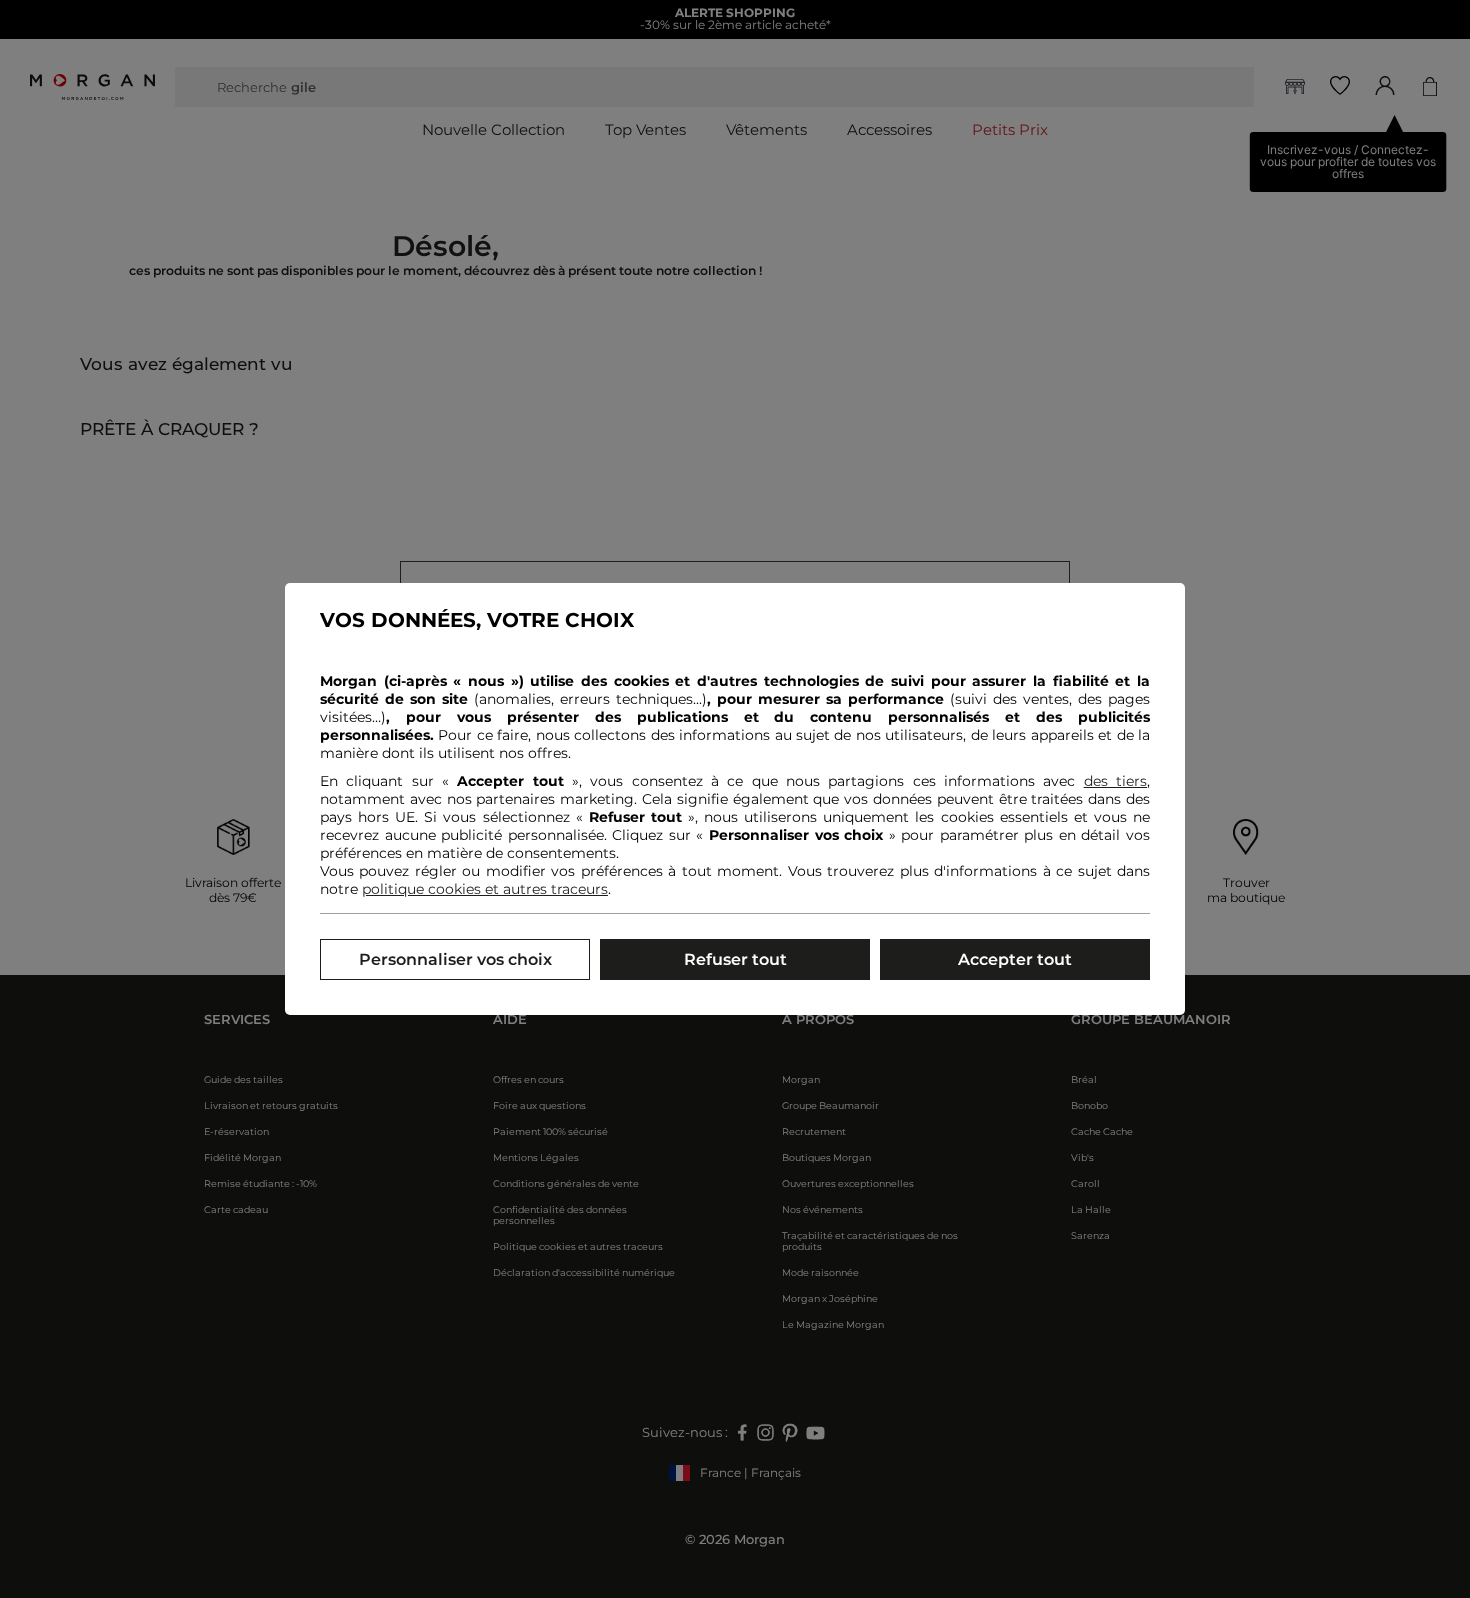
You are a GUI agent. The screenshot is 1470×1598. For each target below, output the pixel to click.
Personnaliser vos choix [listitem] (455, 959)
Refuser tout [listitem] (735, 959)
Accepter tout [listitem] (1015, 959)
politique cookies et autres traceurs (485, 889)
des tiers (1115, 781)
